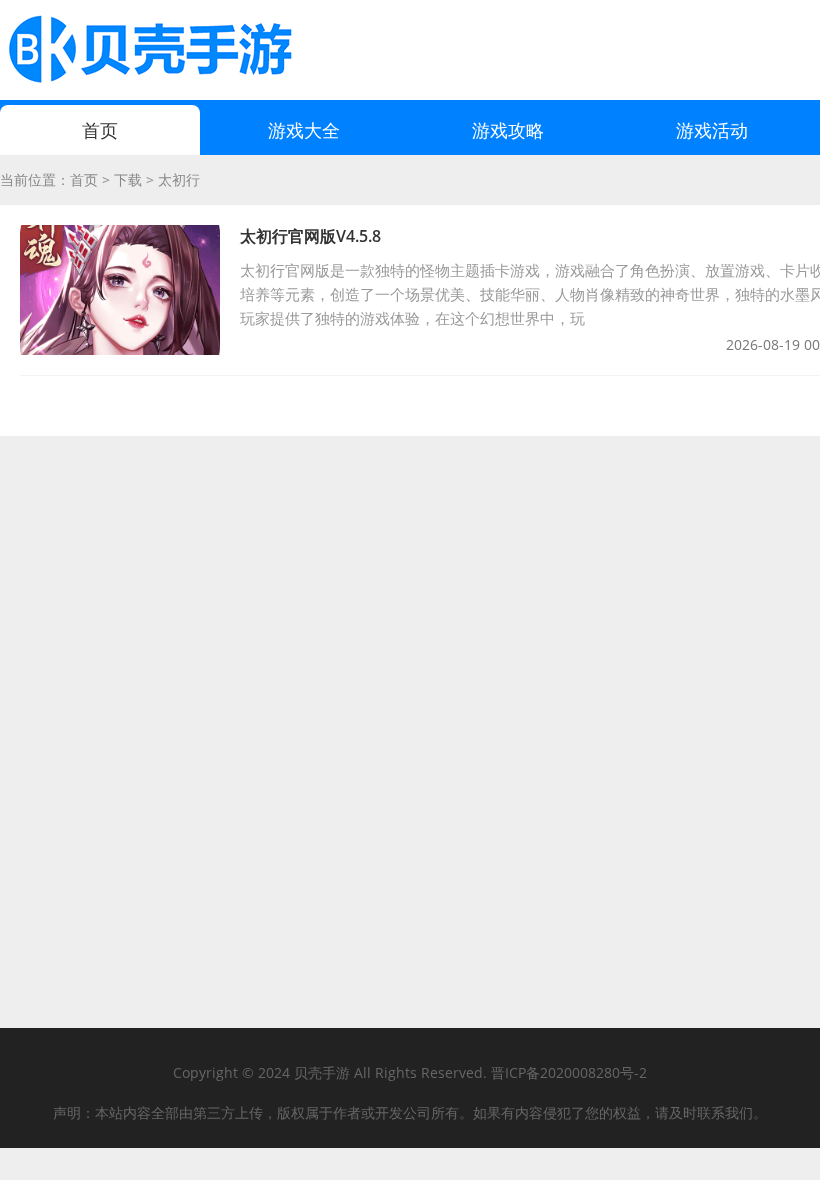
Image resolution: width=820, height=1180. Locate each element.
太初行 (179, 179)
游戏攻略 (508, 130)
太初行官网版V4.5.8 (310, 236)
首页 (100, 130)
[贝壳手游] (150, 50)
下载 (128, 179)
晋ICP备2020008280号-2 (569, 1072)
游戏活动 (712, 130)
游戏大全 (304, 130)
